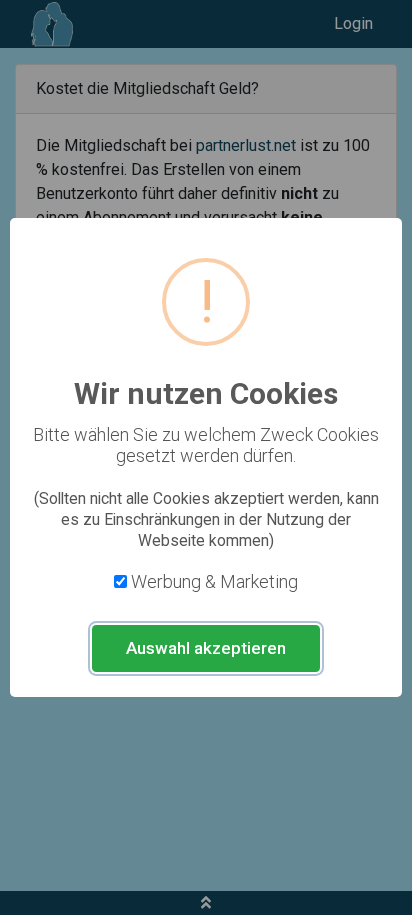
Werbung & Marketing (214, 581)
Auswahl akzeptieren (206, 648)
